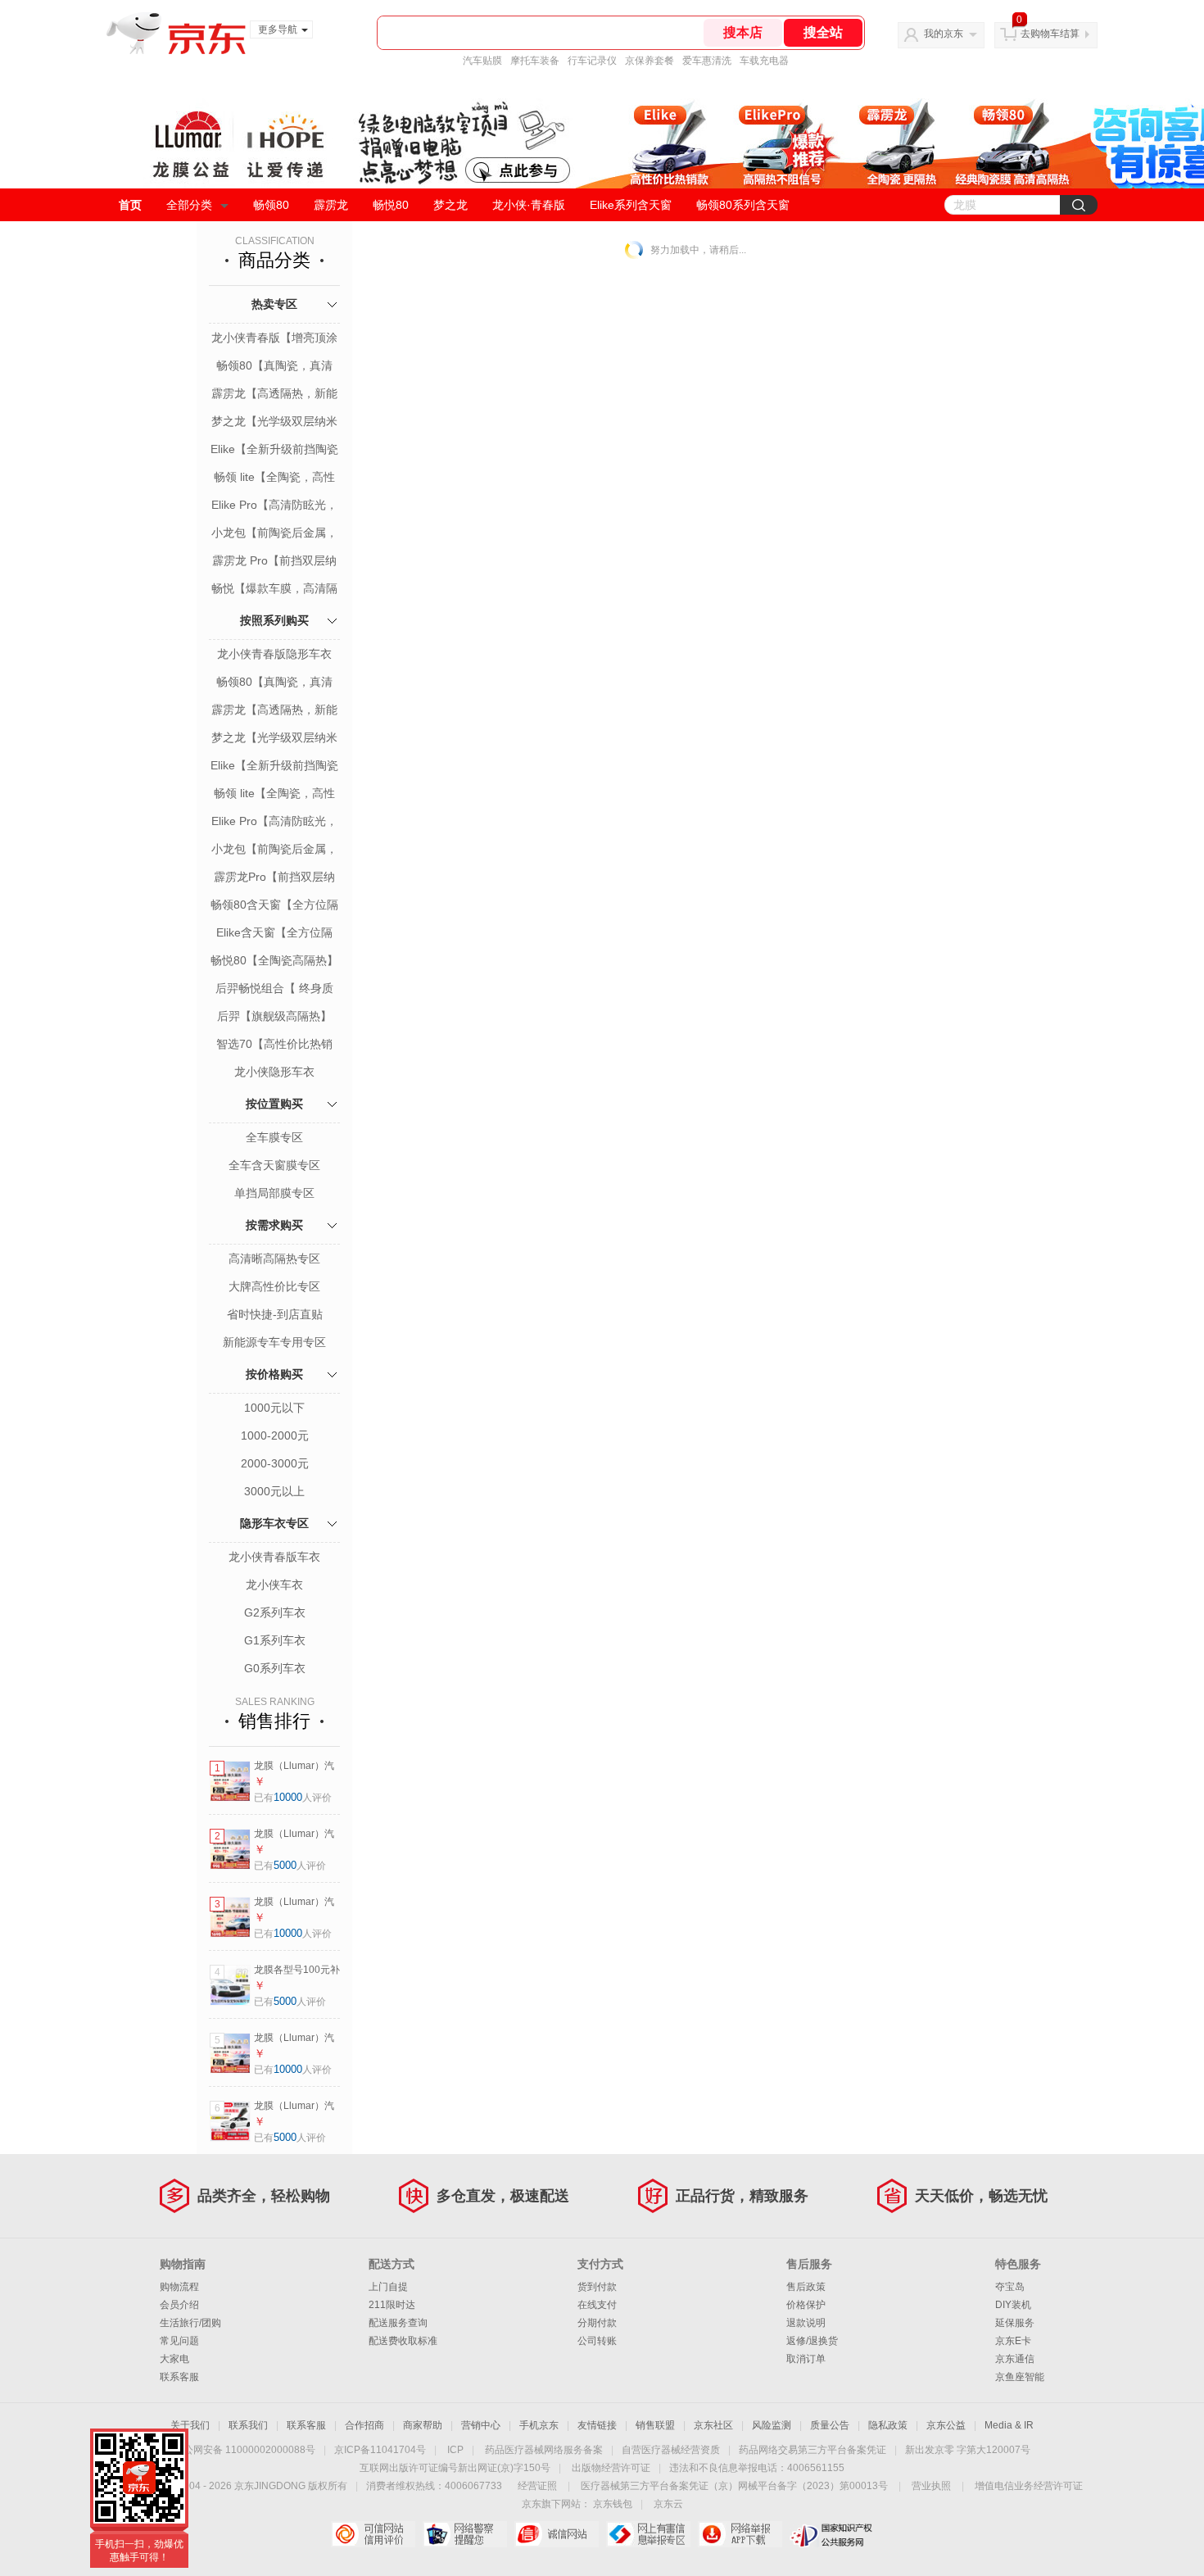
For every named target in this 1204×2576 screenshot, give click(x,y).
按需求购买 (274, 1225)
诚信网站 (557, 2534)
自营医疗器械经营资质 (671, 2450)
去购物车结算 (1050, 34)
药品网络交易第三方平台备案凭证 (812, 2450)
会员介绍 (179, 2305)
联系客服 (179, 2377)
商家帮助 (423, 2425)
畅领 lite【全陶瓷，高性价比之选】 (274, 478)
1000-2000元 (275, 1435)
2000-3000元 (275, 1463)
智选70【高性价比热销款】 (274, 1045)
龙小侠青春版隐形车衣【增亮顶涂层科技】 (274, 655)
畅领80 (271, 205)
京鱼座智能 (1020, 2377)
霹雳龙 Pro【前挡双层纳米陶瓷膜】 (274, 562)
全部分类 (189, 205)
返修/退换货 (812, 2341)
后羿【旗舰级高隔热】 (274, 1016)
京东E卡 (1013, 2341)
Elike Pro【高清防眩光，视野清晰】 (274, 506)
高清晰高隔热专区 (274, 1259)
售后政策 (806, 2287)
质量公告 (830, 2425)
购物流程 (179, 2287)
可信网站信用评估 (373, 2534)
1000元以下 (274, 1408)
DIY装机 (1013, 2305)
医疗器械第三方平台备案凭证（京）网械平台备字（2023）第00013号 (734, 2486)
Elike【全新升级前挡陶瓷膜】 (274, 451)
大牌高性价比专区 (274, 1286)
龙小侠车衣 (274, 1585)
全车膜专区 (274, 1137)
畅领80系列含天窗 (743, 205)
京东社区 (713, 2425)
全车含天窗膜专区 (274, 1165)
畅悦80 (391, 205)
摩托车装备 (535, 61)
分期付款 (597, 2323)
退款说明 (806, 2323)
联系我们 (248, 2425)
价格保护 (806, 2305)
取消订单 (806, 2359)
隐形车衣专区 (274, 1523)
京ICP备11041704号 (380, 2450)
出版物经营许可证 (611, 2468)
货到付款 (597, 2287)
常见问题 (179, 2341)
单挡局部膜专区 (274, 1193)
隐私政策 (888, 2425)
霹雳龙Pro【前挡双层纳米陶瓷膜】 (274, 878)
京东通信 (1015, 2359)
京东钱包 (613, 2504)
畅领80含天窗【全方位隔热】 (274, 906)
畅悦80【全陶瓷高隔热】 (274, 960)
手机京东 (539, 2425)
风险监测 (772, 2425)
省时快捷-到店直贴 (275, 1314)
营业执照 (931, 2486)
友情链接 (597, 2425)
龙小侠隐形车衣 (274, 1072)
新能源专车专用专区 (274, 1342)
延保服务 (1015, 2323)
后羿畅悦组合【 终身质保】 (274, 990)
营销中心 (481, 2425)
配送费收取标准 (403, 2341)
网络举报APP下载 (740, 2534)
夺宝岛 (1010, 2287)
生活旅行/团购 (190, 2323)
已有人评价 (293, 1798)
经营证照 (537, 2486)
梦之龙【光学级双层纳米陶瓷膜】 (274, 423)
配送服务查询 (398, 2323)
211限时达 (392, 2305)
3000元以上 (274, 1491)
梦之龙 (450, 205)
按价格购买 (274, 1374)
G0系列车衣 (275, 1668)
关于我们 (190, 2425)
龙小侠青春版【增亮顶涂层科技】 (274, 339)
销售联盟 (655, 2425)
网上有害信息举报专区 (648, 2534)
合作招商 (364, 2425)
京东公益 (946, 2425)
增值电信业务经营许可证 (1029, 2486)
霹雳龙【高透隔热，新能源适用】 (274, 395)
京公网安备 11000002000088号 (244, 2450)
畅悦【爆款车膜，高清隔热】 (274, 590)
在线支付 (597, 2305)
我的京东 (944, 34)
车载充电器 (764, 61)
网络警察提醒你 (465, 2534)
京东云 (668, 2504)
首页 (130, 205)
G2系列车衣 (275, 1612)
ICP (455, 2450)
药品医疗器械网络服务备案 (544, 2450)
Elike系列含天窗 (631, 205)
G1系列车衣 (275, 1640)
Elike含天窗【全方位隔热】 (274, 934)
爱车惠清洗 (707, 61)
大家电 (174, 2359)
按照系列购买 (274, 620)
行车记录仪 (592, 61)
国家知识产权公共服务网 (832, 2534)
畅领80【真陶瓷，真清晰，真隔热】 (274, 367)
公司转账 (597, 2341)
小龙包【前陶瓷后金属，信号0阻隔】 (274, 534)
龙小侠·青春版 (529, 205)
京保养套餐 (650, 61)
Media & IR (1009, 2425)
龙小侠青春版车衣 (274, 1557)
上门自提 (388, 2287)
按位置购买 (274, 1104)
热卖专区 (274, 304)
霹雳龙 (331, 205)
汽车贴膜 (482, 61)
